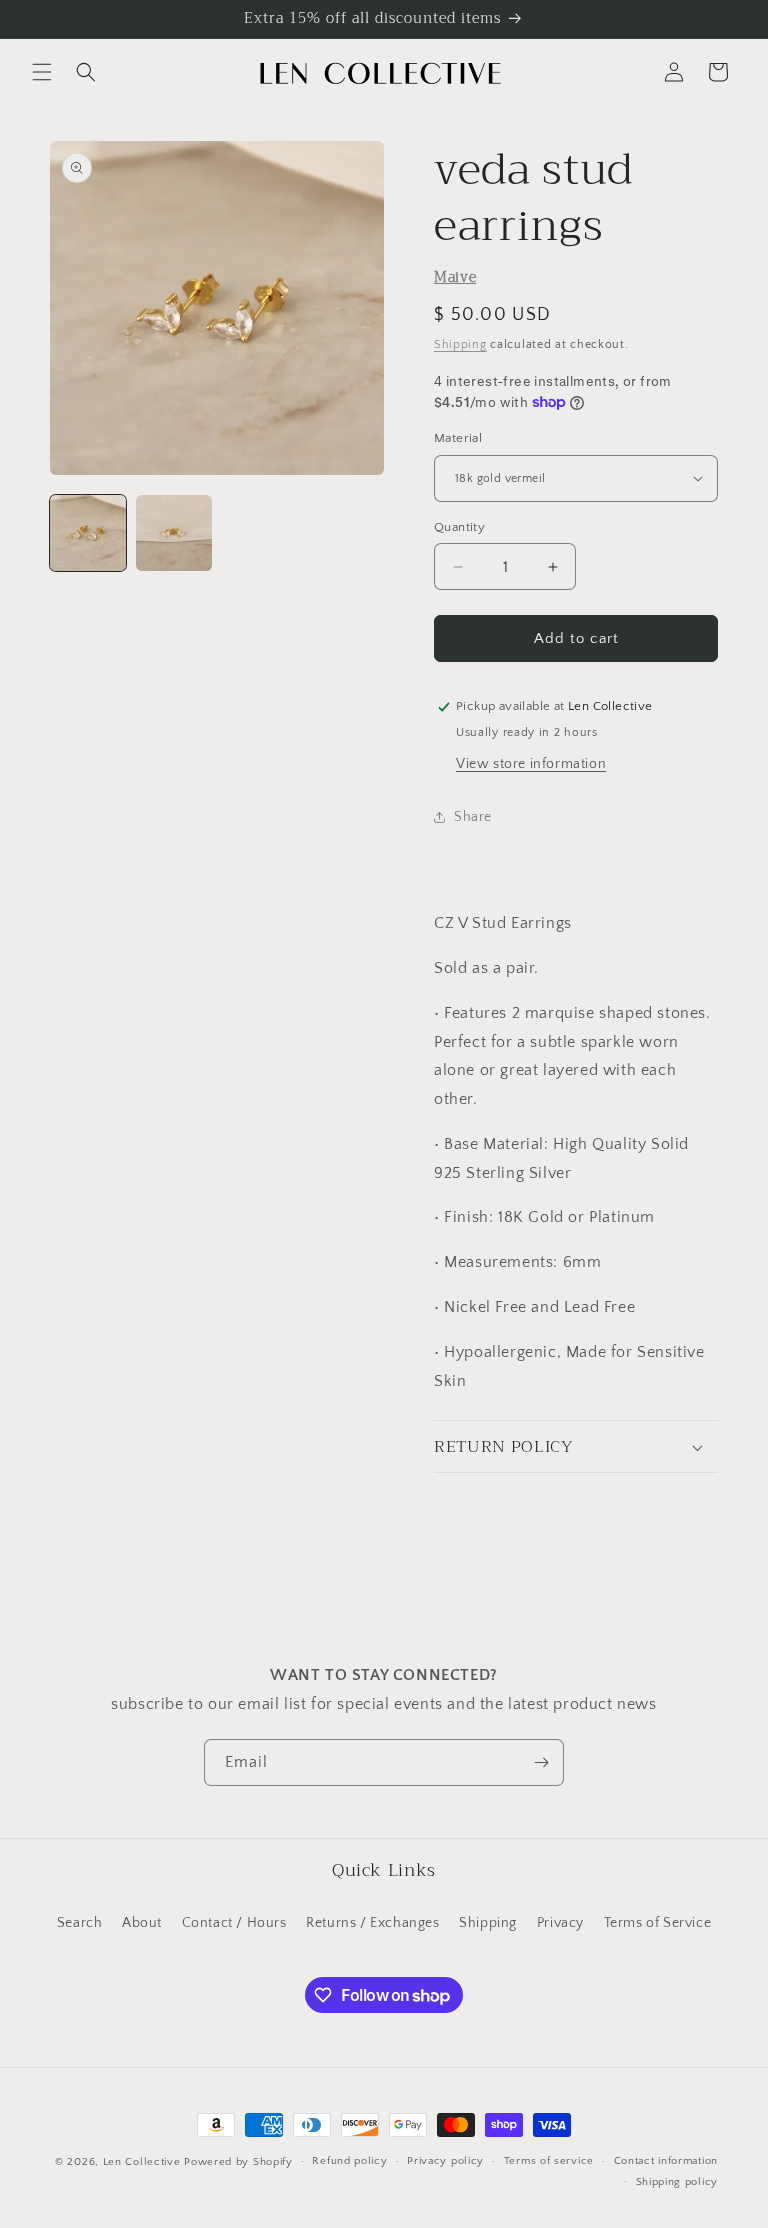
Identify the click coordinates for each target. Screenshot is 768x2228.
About (142, 1923)
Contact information (666, 2161)
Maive (455, 277)
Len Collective (142, 2162)
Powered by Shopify (238, 2162)
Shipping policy (677, 2182)
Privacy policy (445, 2161)
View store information (531, 764)
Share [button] (473, 817)
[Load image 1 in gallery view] (88, 533)
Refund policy (349, 2161)
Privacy (560, 1923)
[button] (42, 72)
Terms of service (549, 2161)
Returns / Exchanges (372, 1923)
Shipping (460, 344)
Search (80, 1923)
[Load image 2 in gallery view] (174, 533)
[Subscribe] (541, 1762)
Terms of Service (658, 1923)
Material (458, 438)
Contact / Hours (234, 1923)
